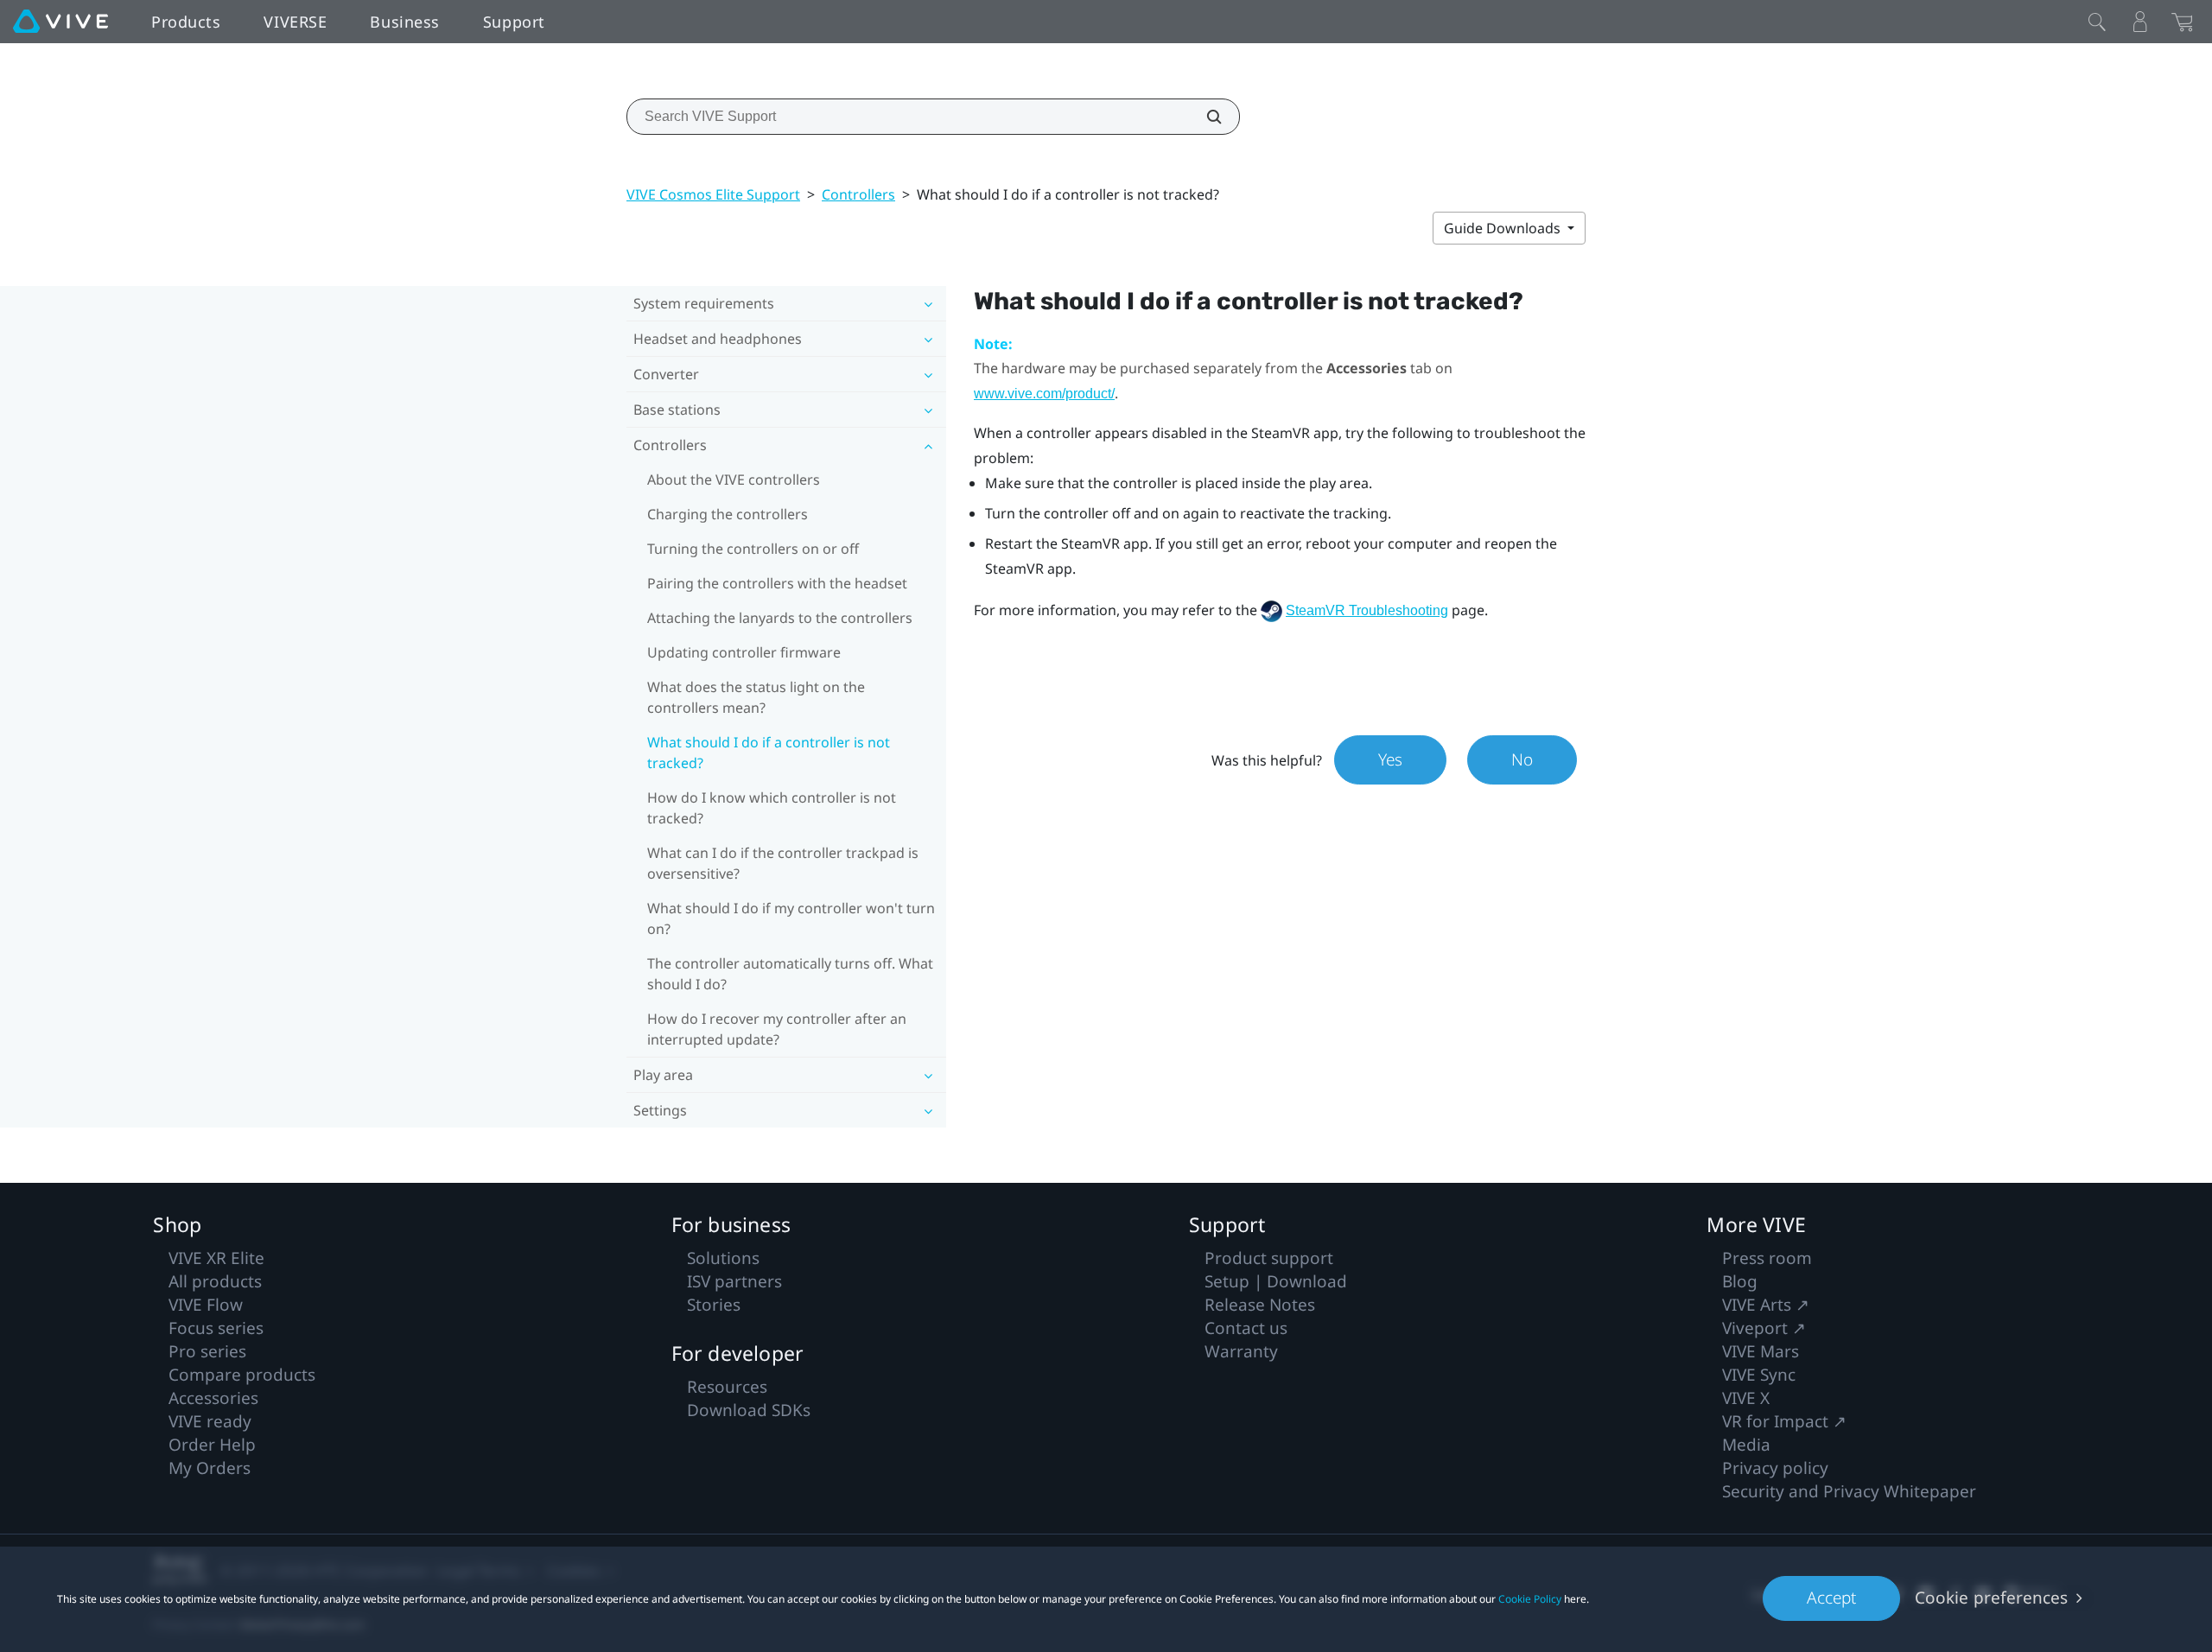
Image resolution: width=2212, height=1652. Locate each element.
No (1522, 759)
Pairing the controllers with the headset (777, 583)
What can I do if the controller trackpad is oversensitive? (783, 863)
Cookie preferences (1991, 1598)
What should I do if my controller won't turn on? (791, 918)
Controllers (858, 194)
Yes (1390, 759)
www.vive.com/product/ (1044, 394)
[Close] (2097, 22)
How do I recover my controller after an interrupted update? (777, 1029)
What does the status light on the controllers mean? (756, 697)
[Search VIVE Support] (1205, 117)
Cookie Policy (1530, 1599)
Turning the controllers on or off (753, 549)
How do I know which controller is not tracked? (772, 808)
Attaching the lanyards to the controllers (780, 618)
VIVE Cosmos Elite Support (713, 194)
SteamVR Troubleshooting (1367, 610)
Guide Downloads (1504, 228)
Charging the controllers (728, 514)
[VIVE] (60, 22)
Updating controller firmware (744, 652)
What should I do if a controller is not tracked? (769, 753)
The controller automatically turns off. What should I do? (790, 974)
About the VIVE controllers (734, 480)
